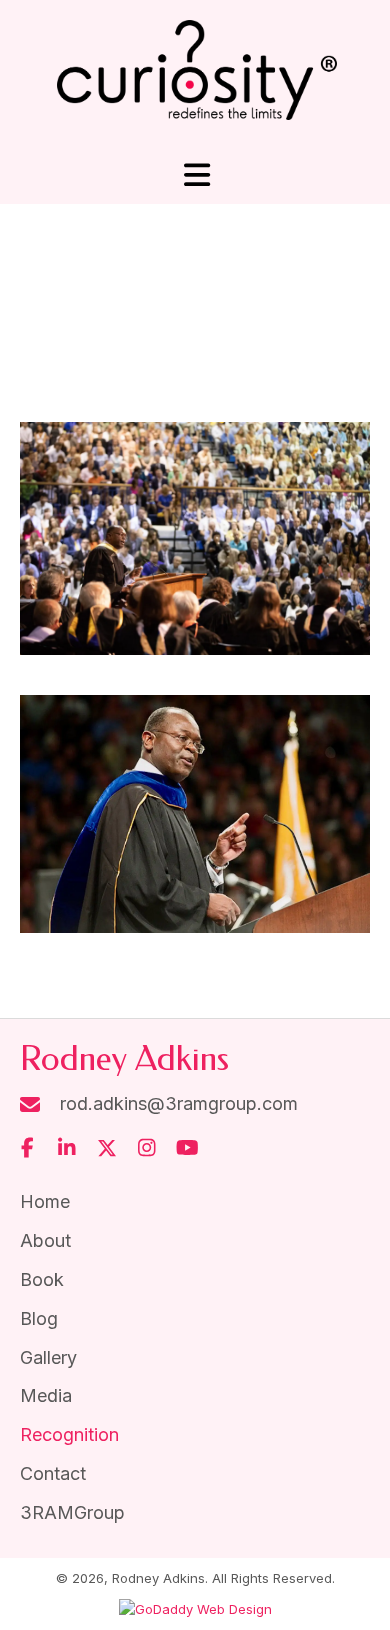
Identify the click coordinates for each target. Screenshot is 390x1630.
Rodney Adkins (124, 1059)
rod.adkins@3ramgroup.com (179, 1103)
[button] (27, 1148)
